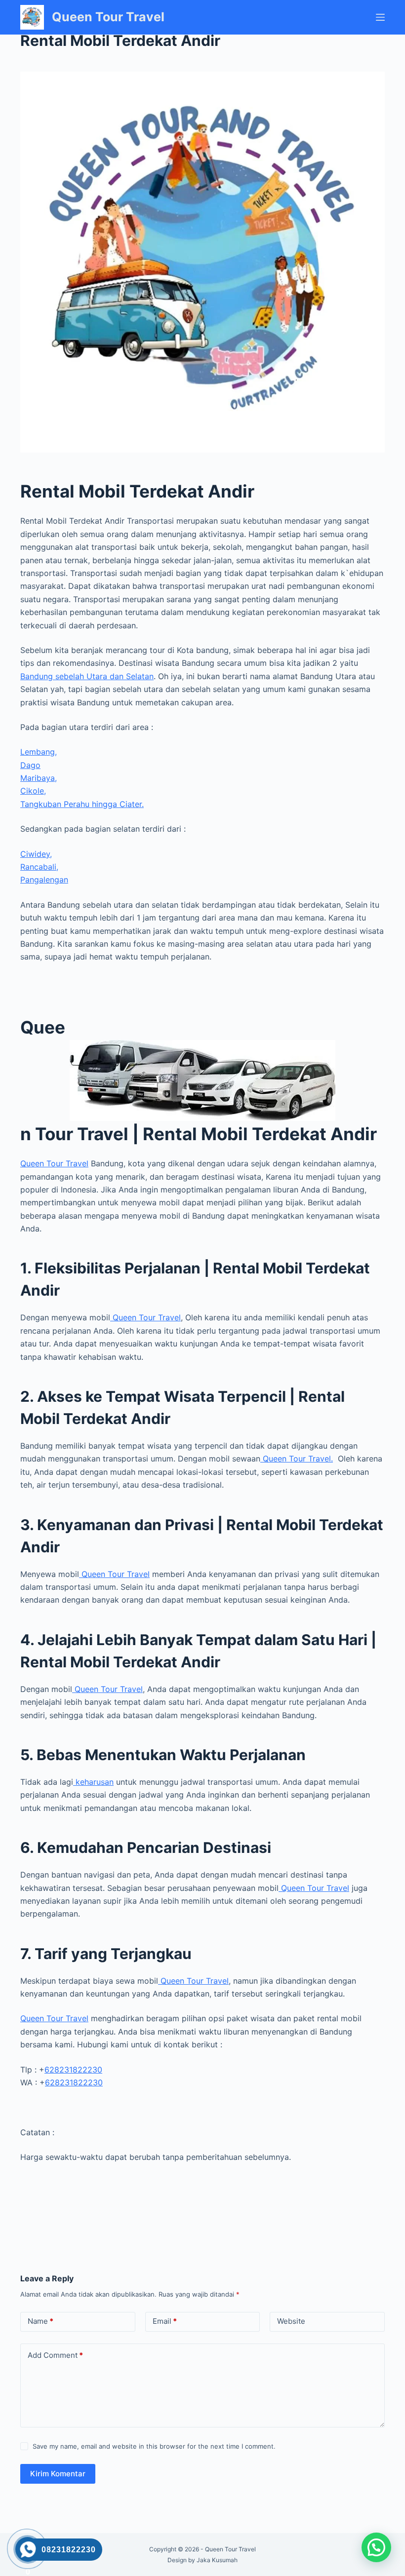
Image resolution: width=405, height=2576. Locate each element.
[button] (376, 2547)
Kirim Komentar (58, 2474)
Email (165, 2321)
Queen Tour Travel (108, 17)
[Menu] (380, 17)
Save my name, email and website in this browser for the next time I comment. (154, 2446)
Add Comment (55, 2355)
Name (40, 2321)
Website (291, 2321)
